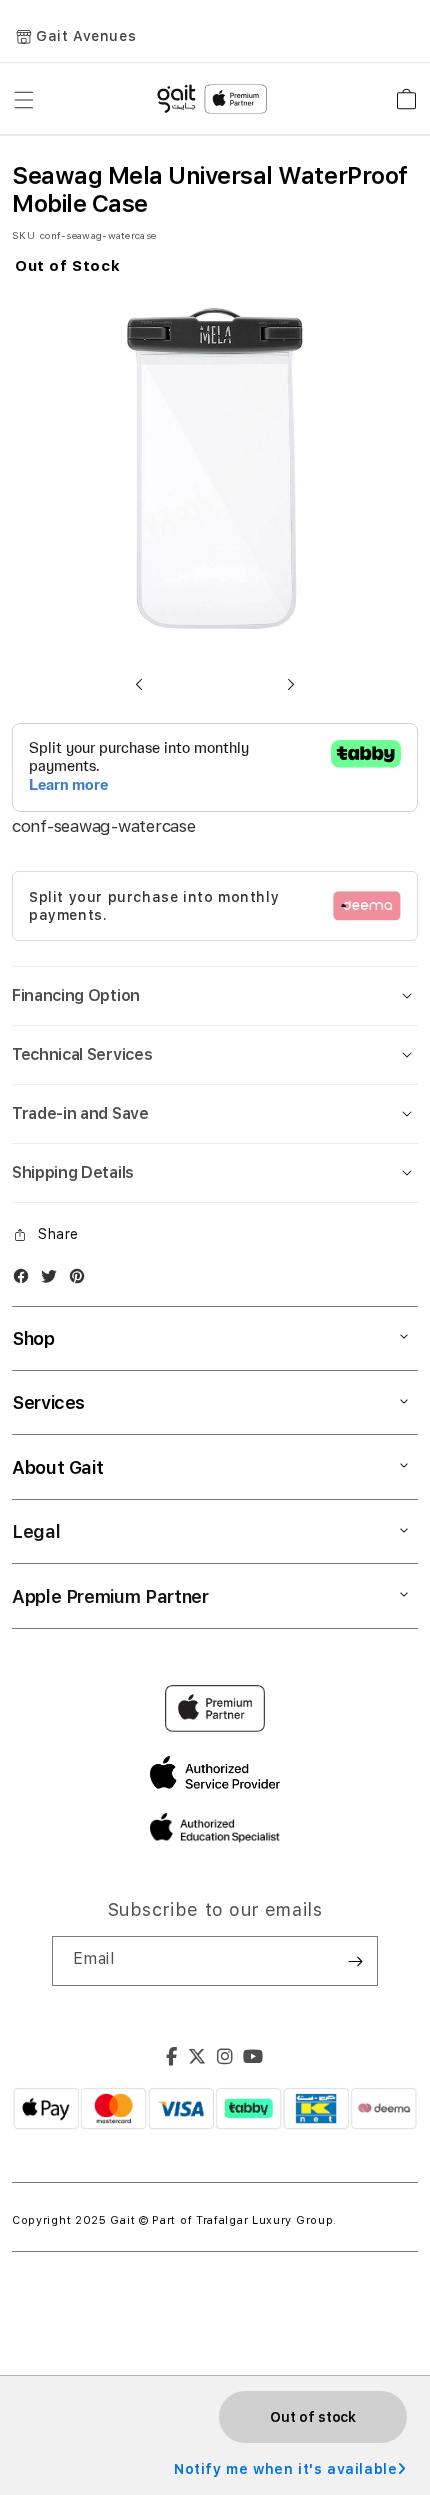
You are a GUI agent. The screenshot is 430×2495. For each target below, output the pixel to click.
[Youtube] (253, 2059)
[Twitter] (197, 2059)
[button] (139, 684)
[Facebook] (172, 2059)
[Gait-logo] (215, 99)
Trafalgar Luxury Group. (266, 2220)
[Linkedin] (225, 2059)
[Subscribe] (355, 1961)
